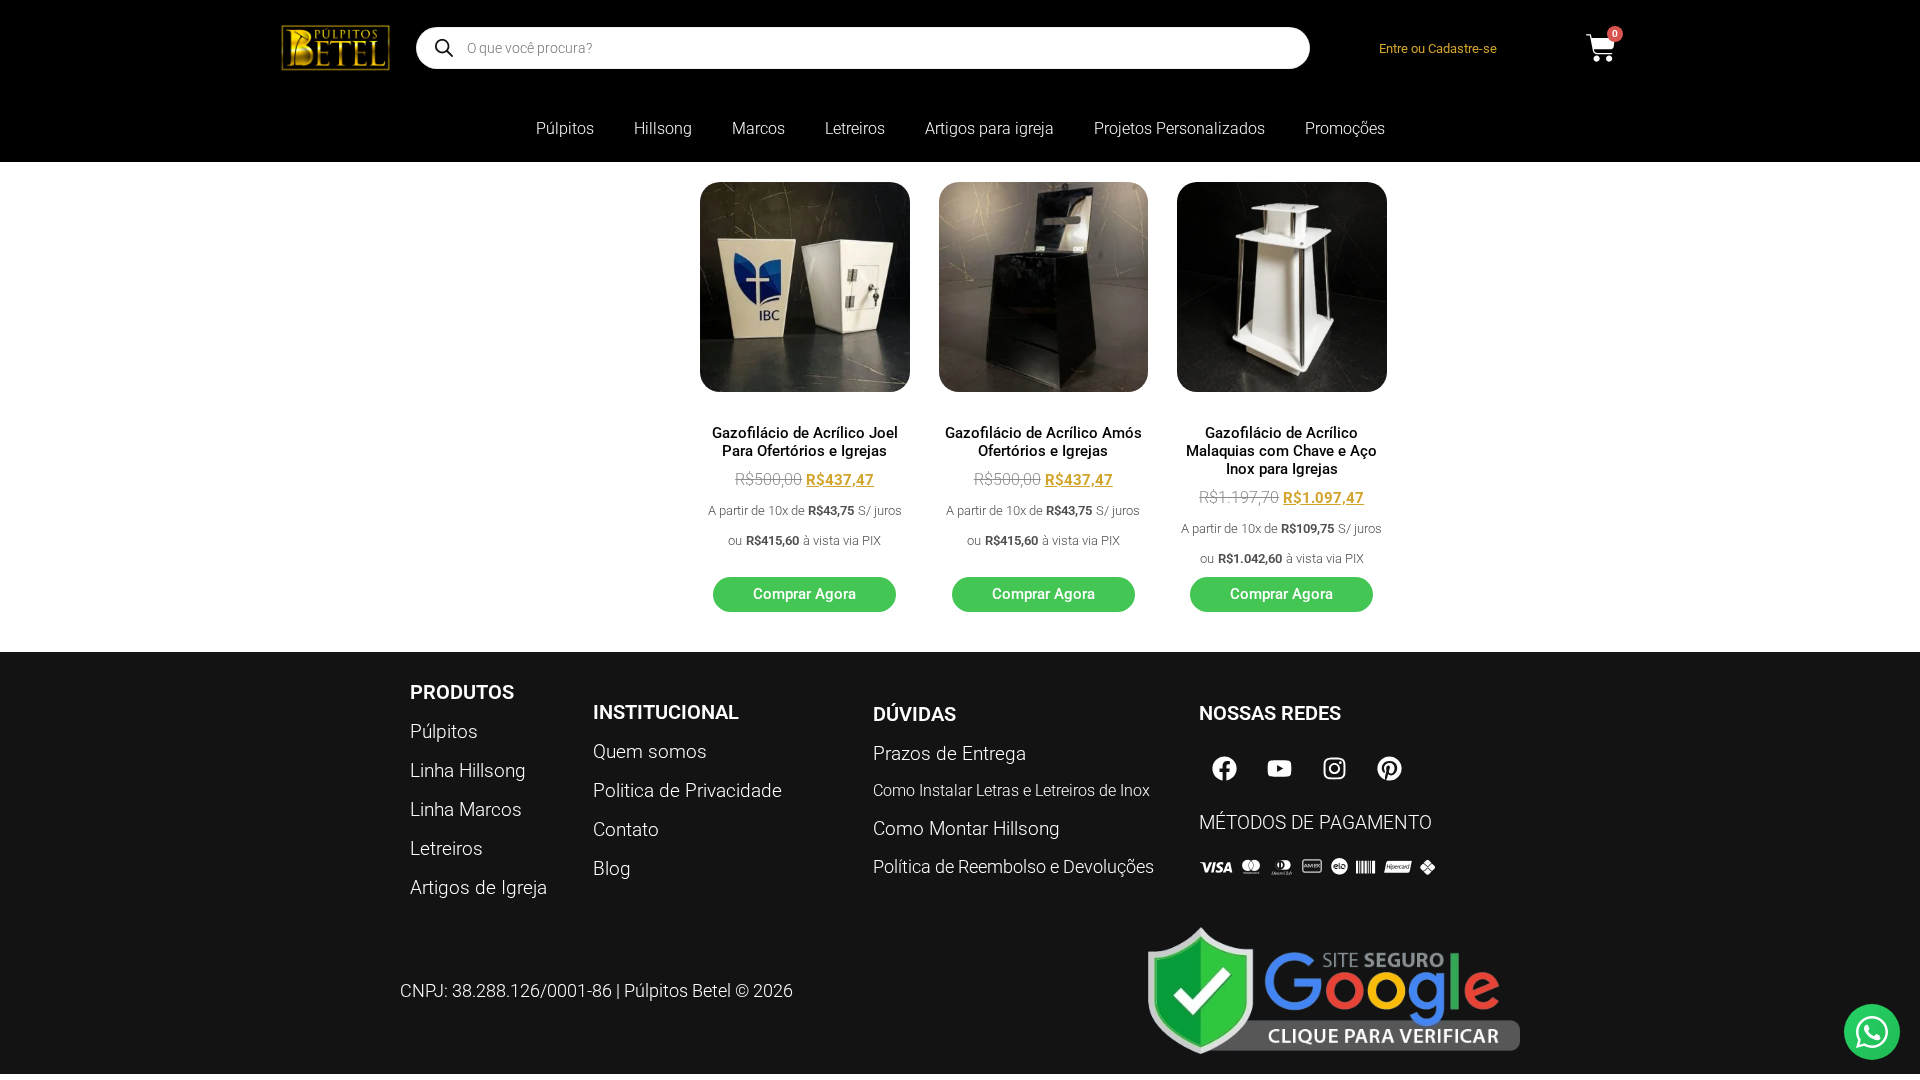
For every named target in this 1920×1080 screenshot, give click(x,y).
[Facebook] (1224, 768)
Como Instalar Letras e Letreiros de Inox (1011, 790)
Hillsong (663, 128)
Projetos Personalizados (1179, 128)
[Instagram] (1334, 768)
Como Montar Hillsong (966, 828)
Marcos (758, 128)
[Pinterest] (1389, 768)
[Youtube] (1279, 768)
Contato (626, 829)
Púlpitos (565, 128)
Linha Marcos (466, 809)
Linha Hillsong (468, 770)
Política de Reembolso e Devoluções (1013, 866)
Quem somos (650, 751)
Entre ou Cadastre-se (1438, 48)
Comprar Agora (804, 594)
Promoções (1345, 128)
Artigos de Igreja (478, 887)
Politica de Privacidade (687, 790)
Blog (612, 868)
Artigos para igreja (989, 128)
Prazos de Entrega (949, 753)
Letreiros (855, 128)
